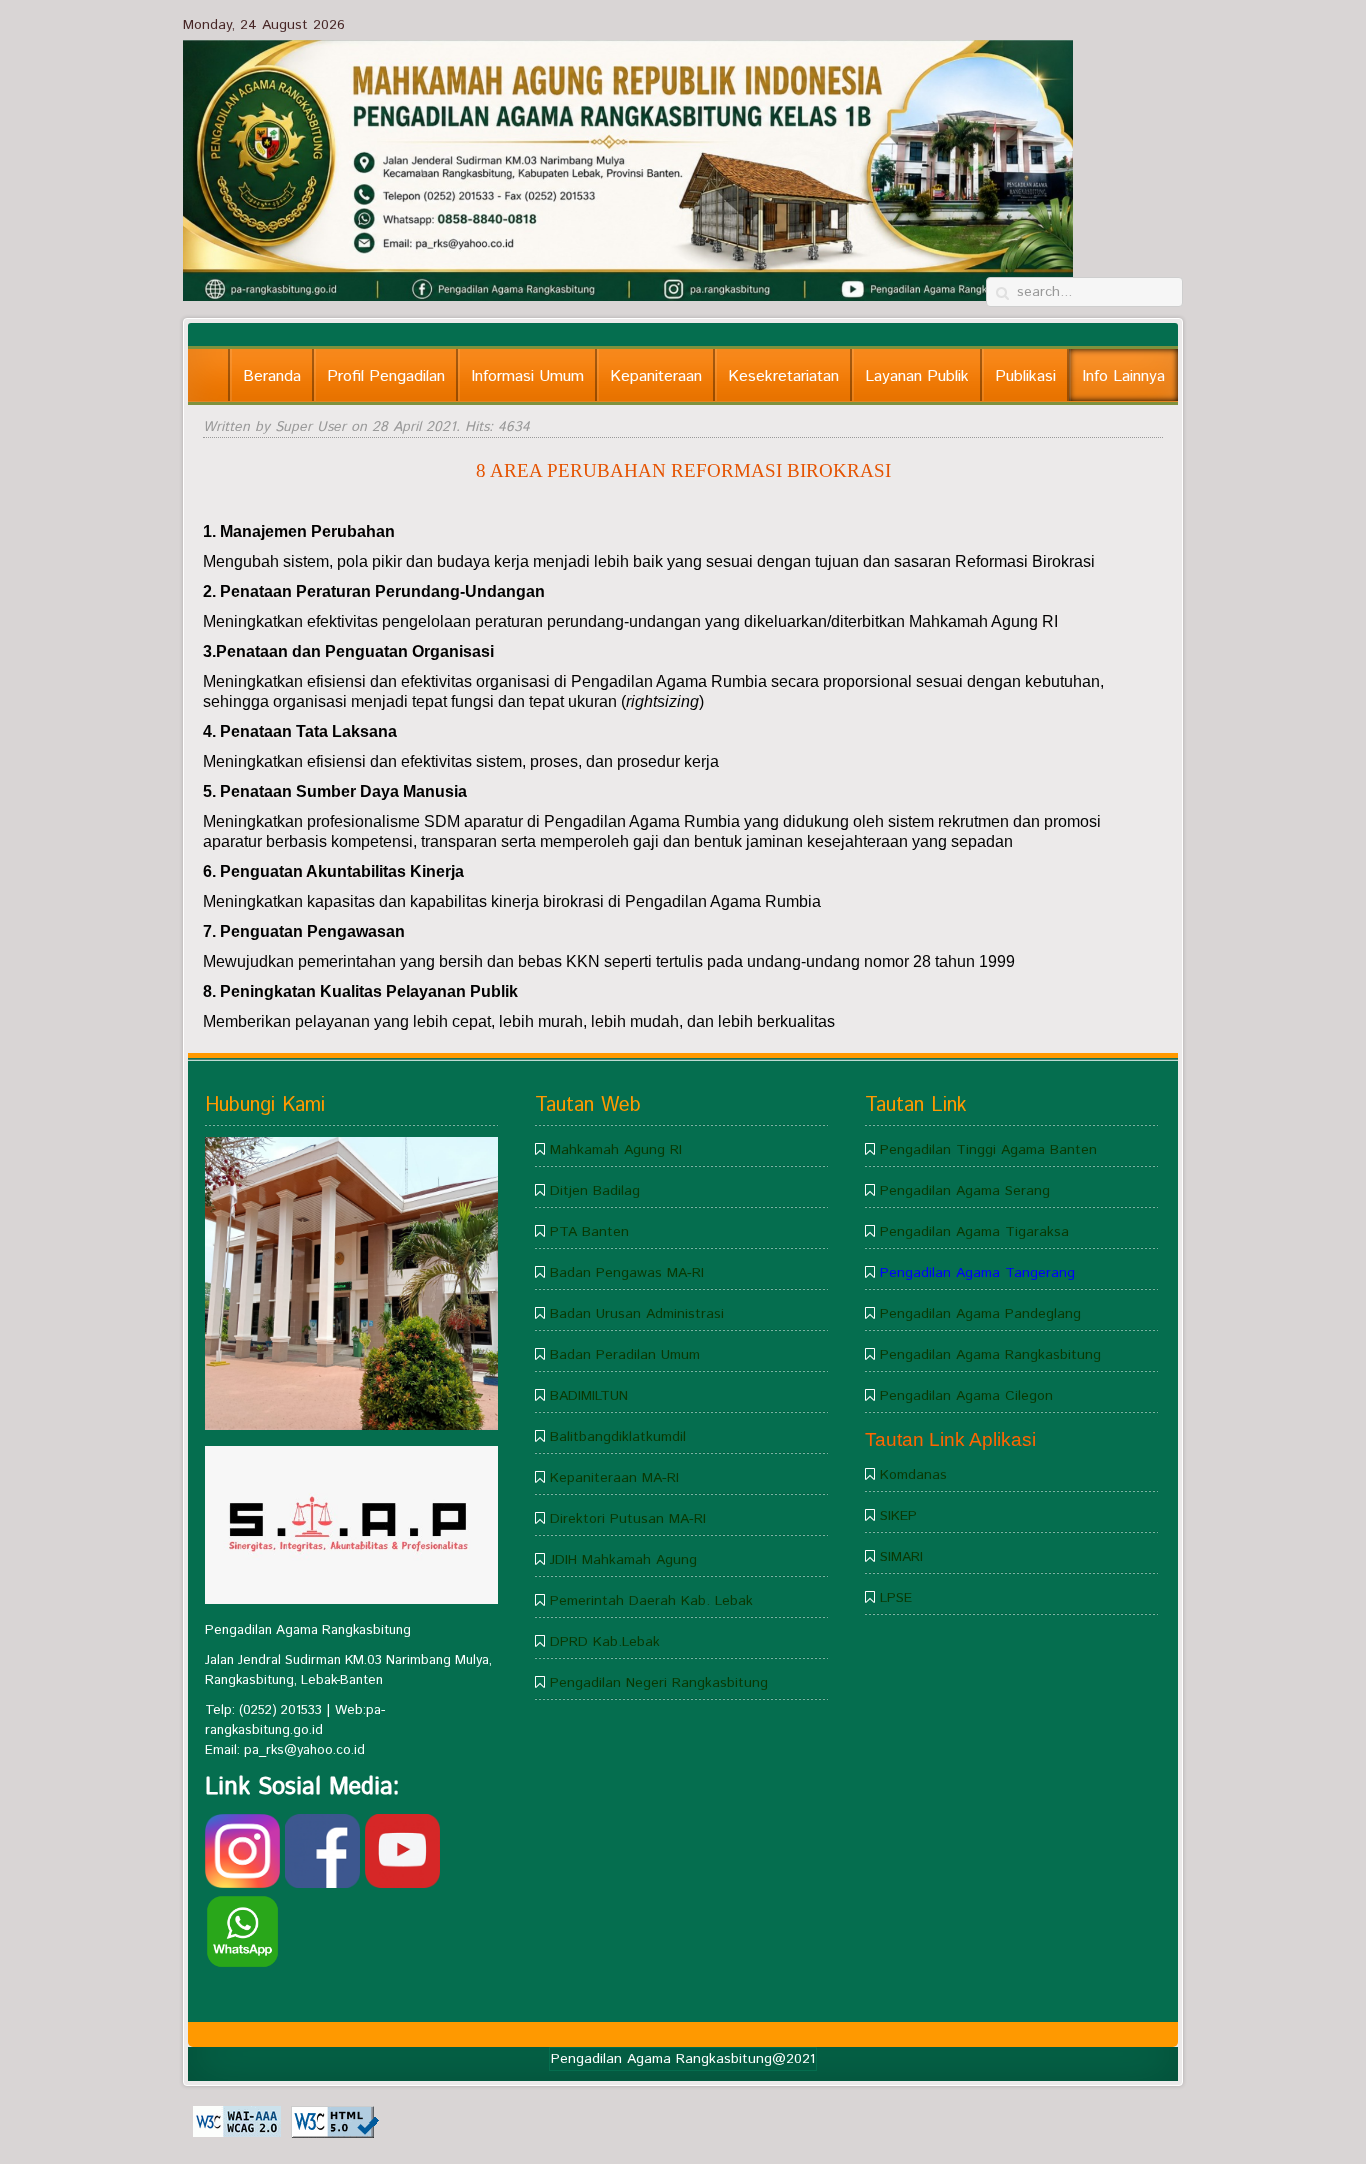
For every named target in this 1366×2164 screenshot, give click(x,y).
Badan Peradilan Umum (625, 1355)
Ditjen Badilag (595, 1191)
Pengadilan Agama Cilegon (966, 1396)
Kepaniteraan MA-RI (614, 1478)
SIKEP (898, 1516)
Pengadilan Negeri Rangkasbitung (659, 1683)
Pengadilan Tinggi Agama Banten (988, 1150)
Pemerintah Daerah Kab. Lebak (651, 1601)
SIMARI (901, 1557)
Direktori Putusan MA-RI (628, 1519)
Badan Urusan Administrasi (637, 1314)
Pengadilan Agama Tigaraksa (974, 1232)
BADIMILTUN (589, 1396)
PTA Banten (589, 1232)
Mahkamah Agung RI (616, 1150)
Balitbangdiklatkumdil (618, 1437)
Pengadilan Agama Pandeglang (980, 1314)
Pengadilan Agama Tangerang (977, 1273)
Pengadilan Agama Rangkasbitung (990, 1355)
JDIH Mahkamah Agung (623, 1560)
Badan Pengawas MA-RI (627, 1273)
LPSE (896, 1598)
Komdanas (913, 1475)
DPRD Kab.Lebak (605, 1642)
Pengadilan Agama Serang (965, 1191)
